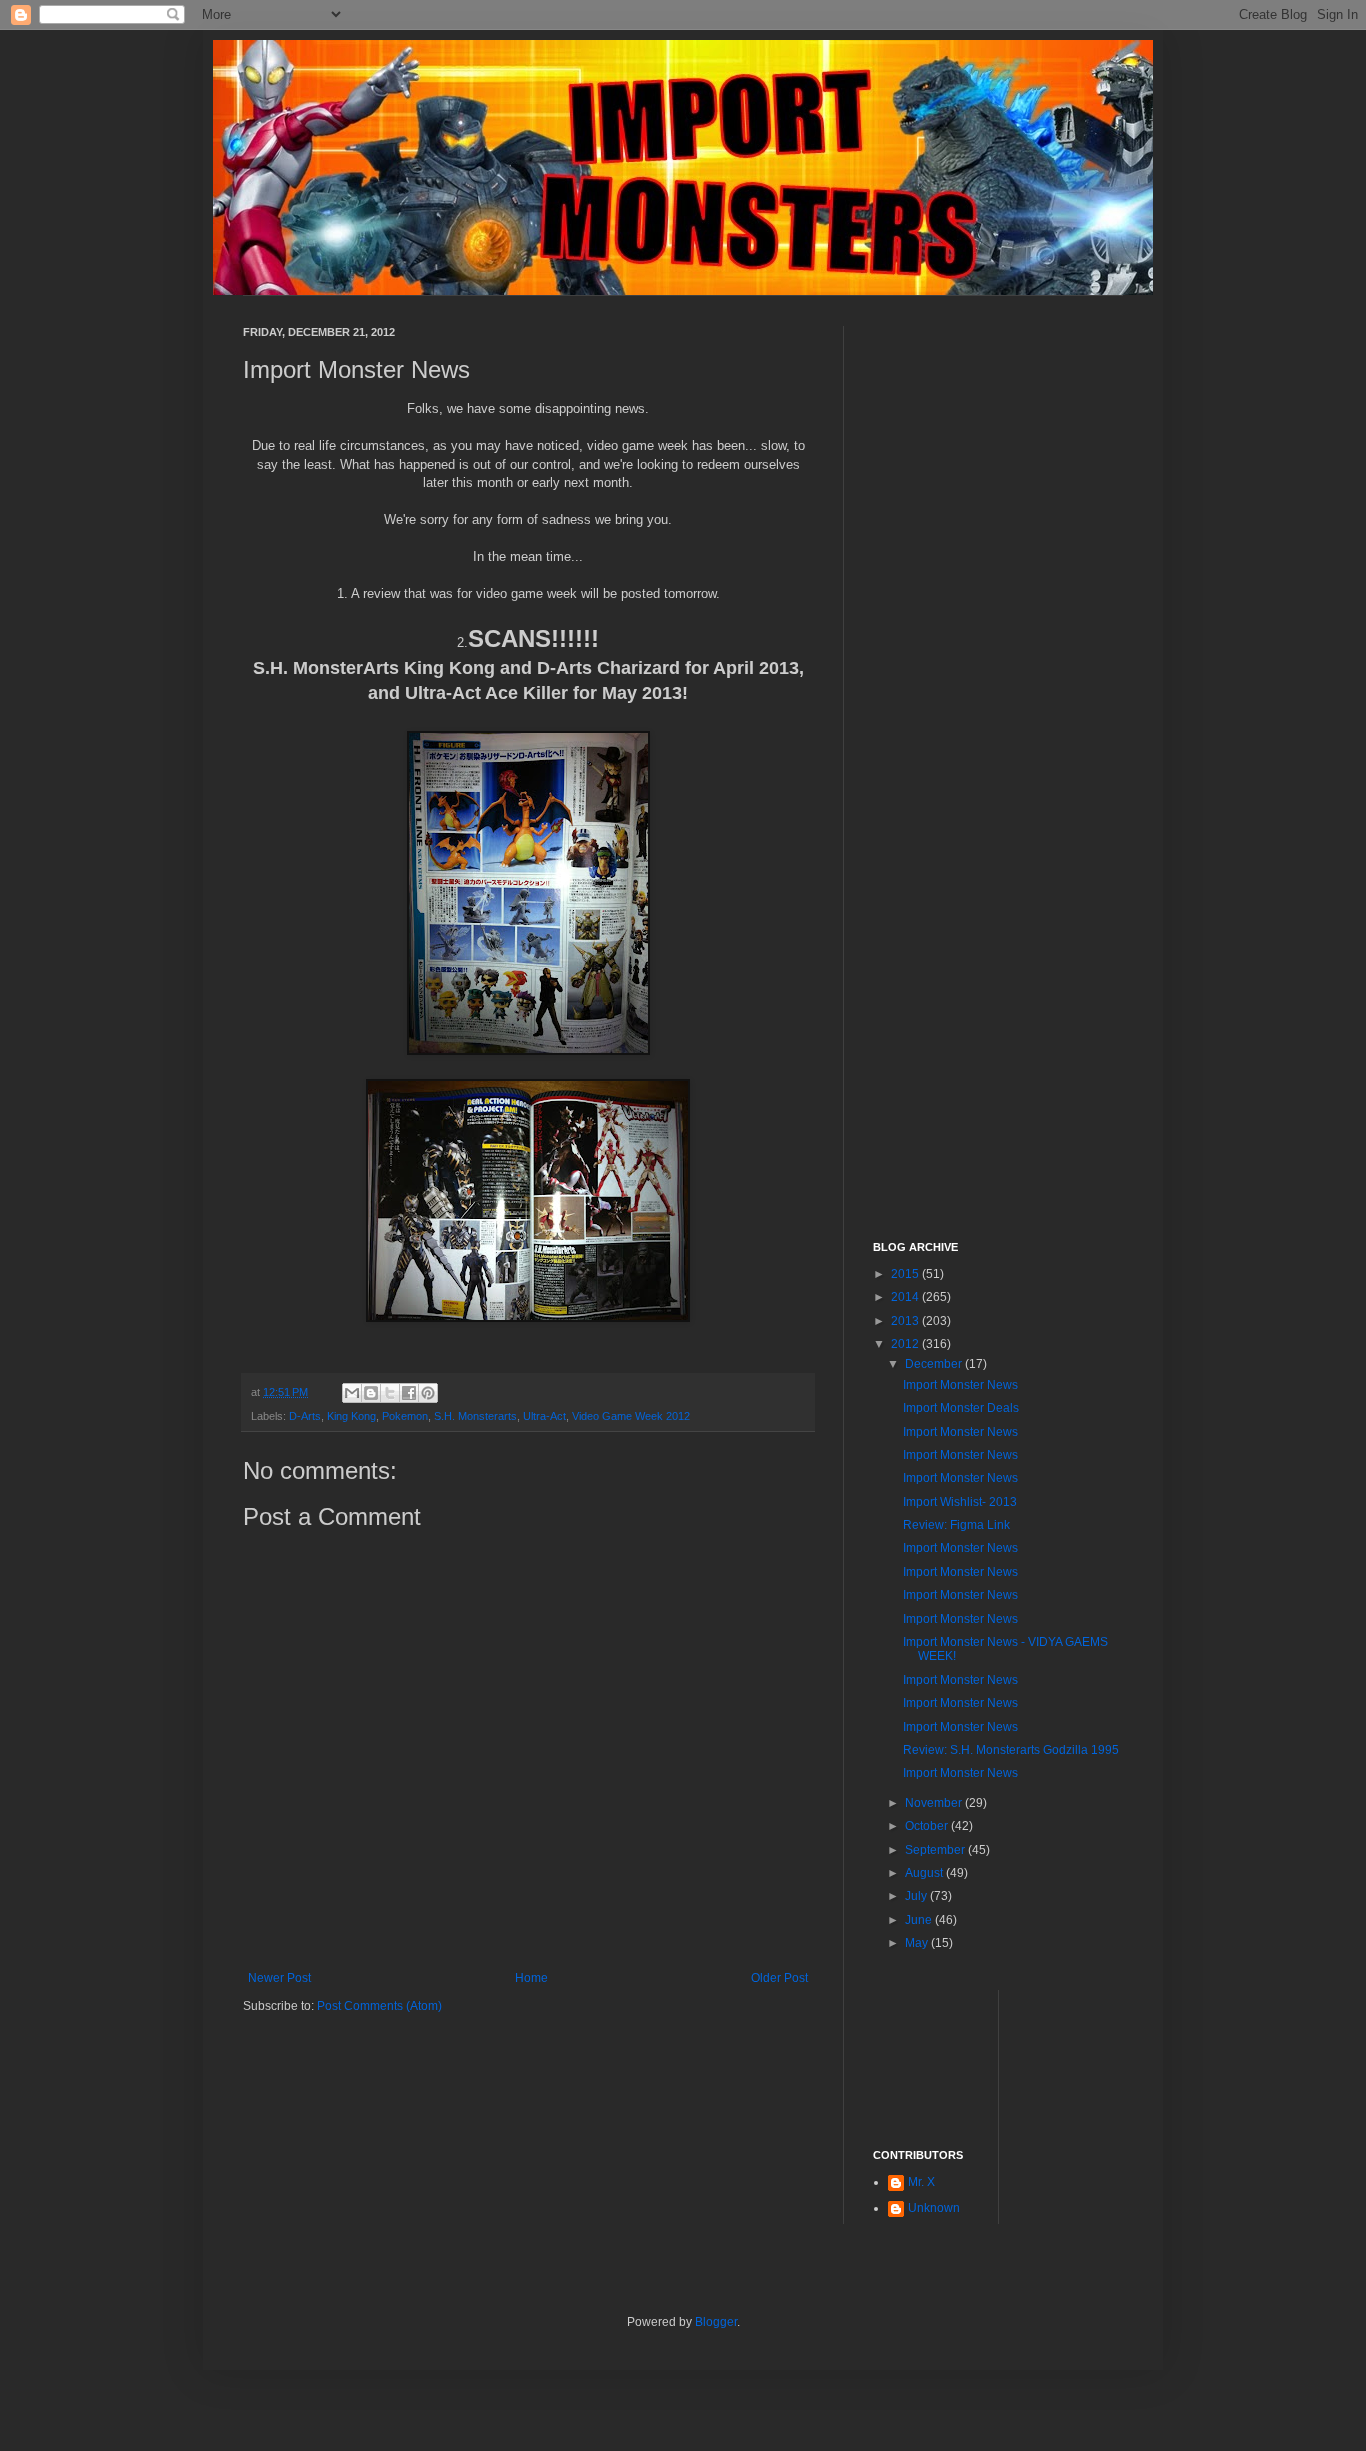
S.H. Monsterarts (475, 1416)
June (920, 1920)
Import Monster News (960, 1385)
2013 (906, 1321)
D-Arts (305, 1416)
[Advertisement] (998, 626)
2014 (906, 1297)
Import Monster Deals (961, 1408)
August (925, 1873)
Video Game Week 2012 (631, 1416)
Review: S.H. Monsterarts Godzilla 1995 (1011, 1750)
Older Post (779, 1978)
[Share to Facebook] (409, 1393)
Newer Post (279, 1978)
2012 (906, 1344)
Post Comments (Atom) (379, 2006)
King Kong (351, 1416)
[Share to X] (390, 1393)
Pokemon (405, 1416)
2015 (906, 1274)
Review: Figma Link (956, 1525)
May (918, 1943)
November (935, 1803)
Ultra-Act (544, 1416)
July (917, 1896)
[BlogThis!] (371, 1393)
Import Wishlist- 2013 (960, 1502)
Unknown (934, 2208)
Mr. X (921, 2182)
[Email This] (352, 1393)
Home (531, 1978)
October (928, 1826)
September (936, 1850)
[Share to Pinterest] (428, 1393)
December (935, 1364)
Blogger (716, 2322)
